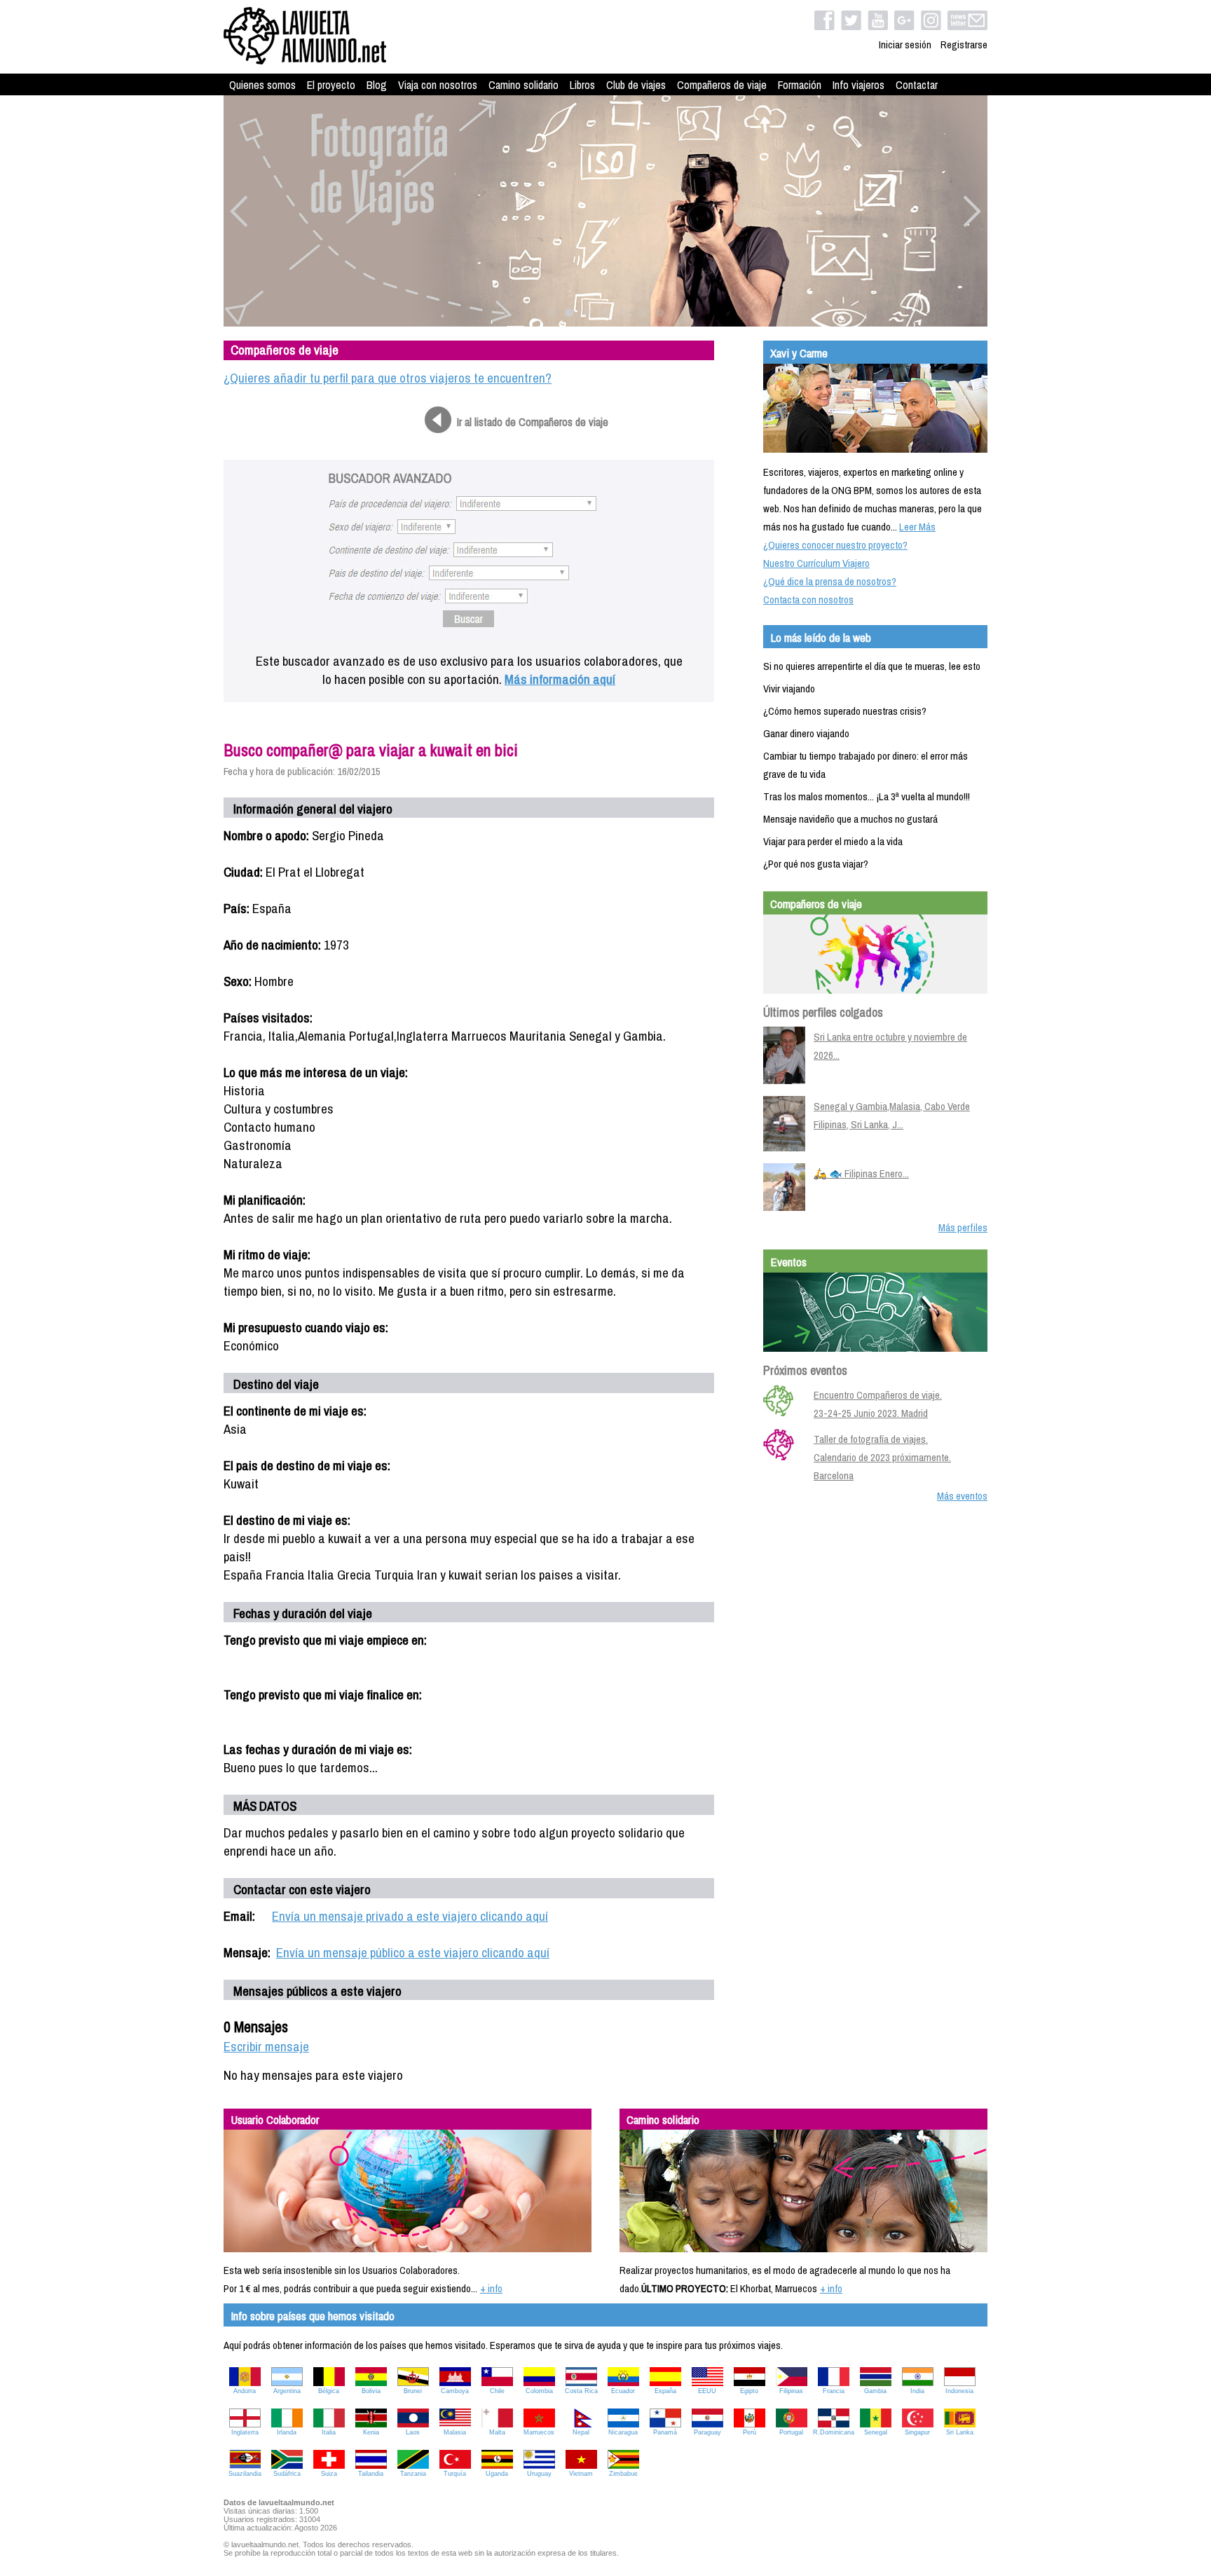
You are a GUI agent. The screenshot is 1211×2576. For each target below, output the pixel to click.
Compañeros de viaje (722, 85)
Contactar (917, 85)
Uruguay (539, 2474)
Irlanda (287, 2432)
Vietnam (581, 2474)
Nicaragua (623, 2432)
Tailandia (371, 2474)
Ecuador (623, 2391)
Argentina (287, 2391)
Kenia (371, 2432)
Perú (750, 2432)
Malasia (455, 2432)
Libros (582, 85)
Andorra (245, 2391)
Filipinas (791, 2391)
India (917, 2391)
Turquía (455, 2474)
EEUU (707, 2391)
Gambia (875, 2391)
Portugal (791, 2432)
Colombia (539, 2391)
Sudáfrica (287, 2474)
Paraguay (707, 2432)
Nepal (581, 2432)
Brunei (413, 2391)
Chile (497, 2391)
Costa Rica (581, 2391)
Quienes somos (262, 85)
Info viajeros (858, 85)
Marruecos (539, 2432)
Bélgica (329, 2391)
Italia (329, 2432)
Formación (800, 85)
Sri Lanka (960, 2432)
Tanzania (413, 2474)
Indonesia (959, 2391)
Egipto (749, 2391)
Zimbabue (623, 2474)
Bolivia (371, 2391)
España (665, 2391)
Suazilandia (245, 2474)
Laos (413, 2432)
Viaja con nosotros (438, 85)
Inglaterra (245, 2432)
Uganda (497, 2474)
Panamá (665, 2432)
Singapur (917, 2432)
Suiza (329, 2474)
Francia (834, 2391)
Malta (497, 2432)
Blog (377, 85)
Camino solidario (524, 85)
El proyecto (331, 85)
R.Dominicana (834, 2432)
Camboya (455, 2391)
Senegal (876, 2432)
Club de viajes (636, 85)
